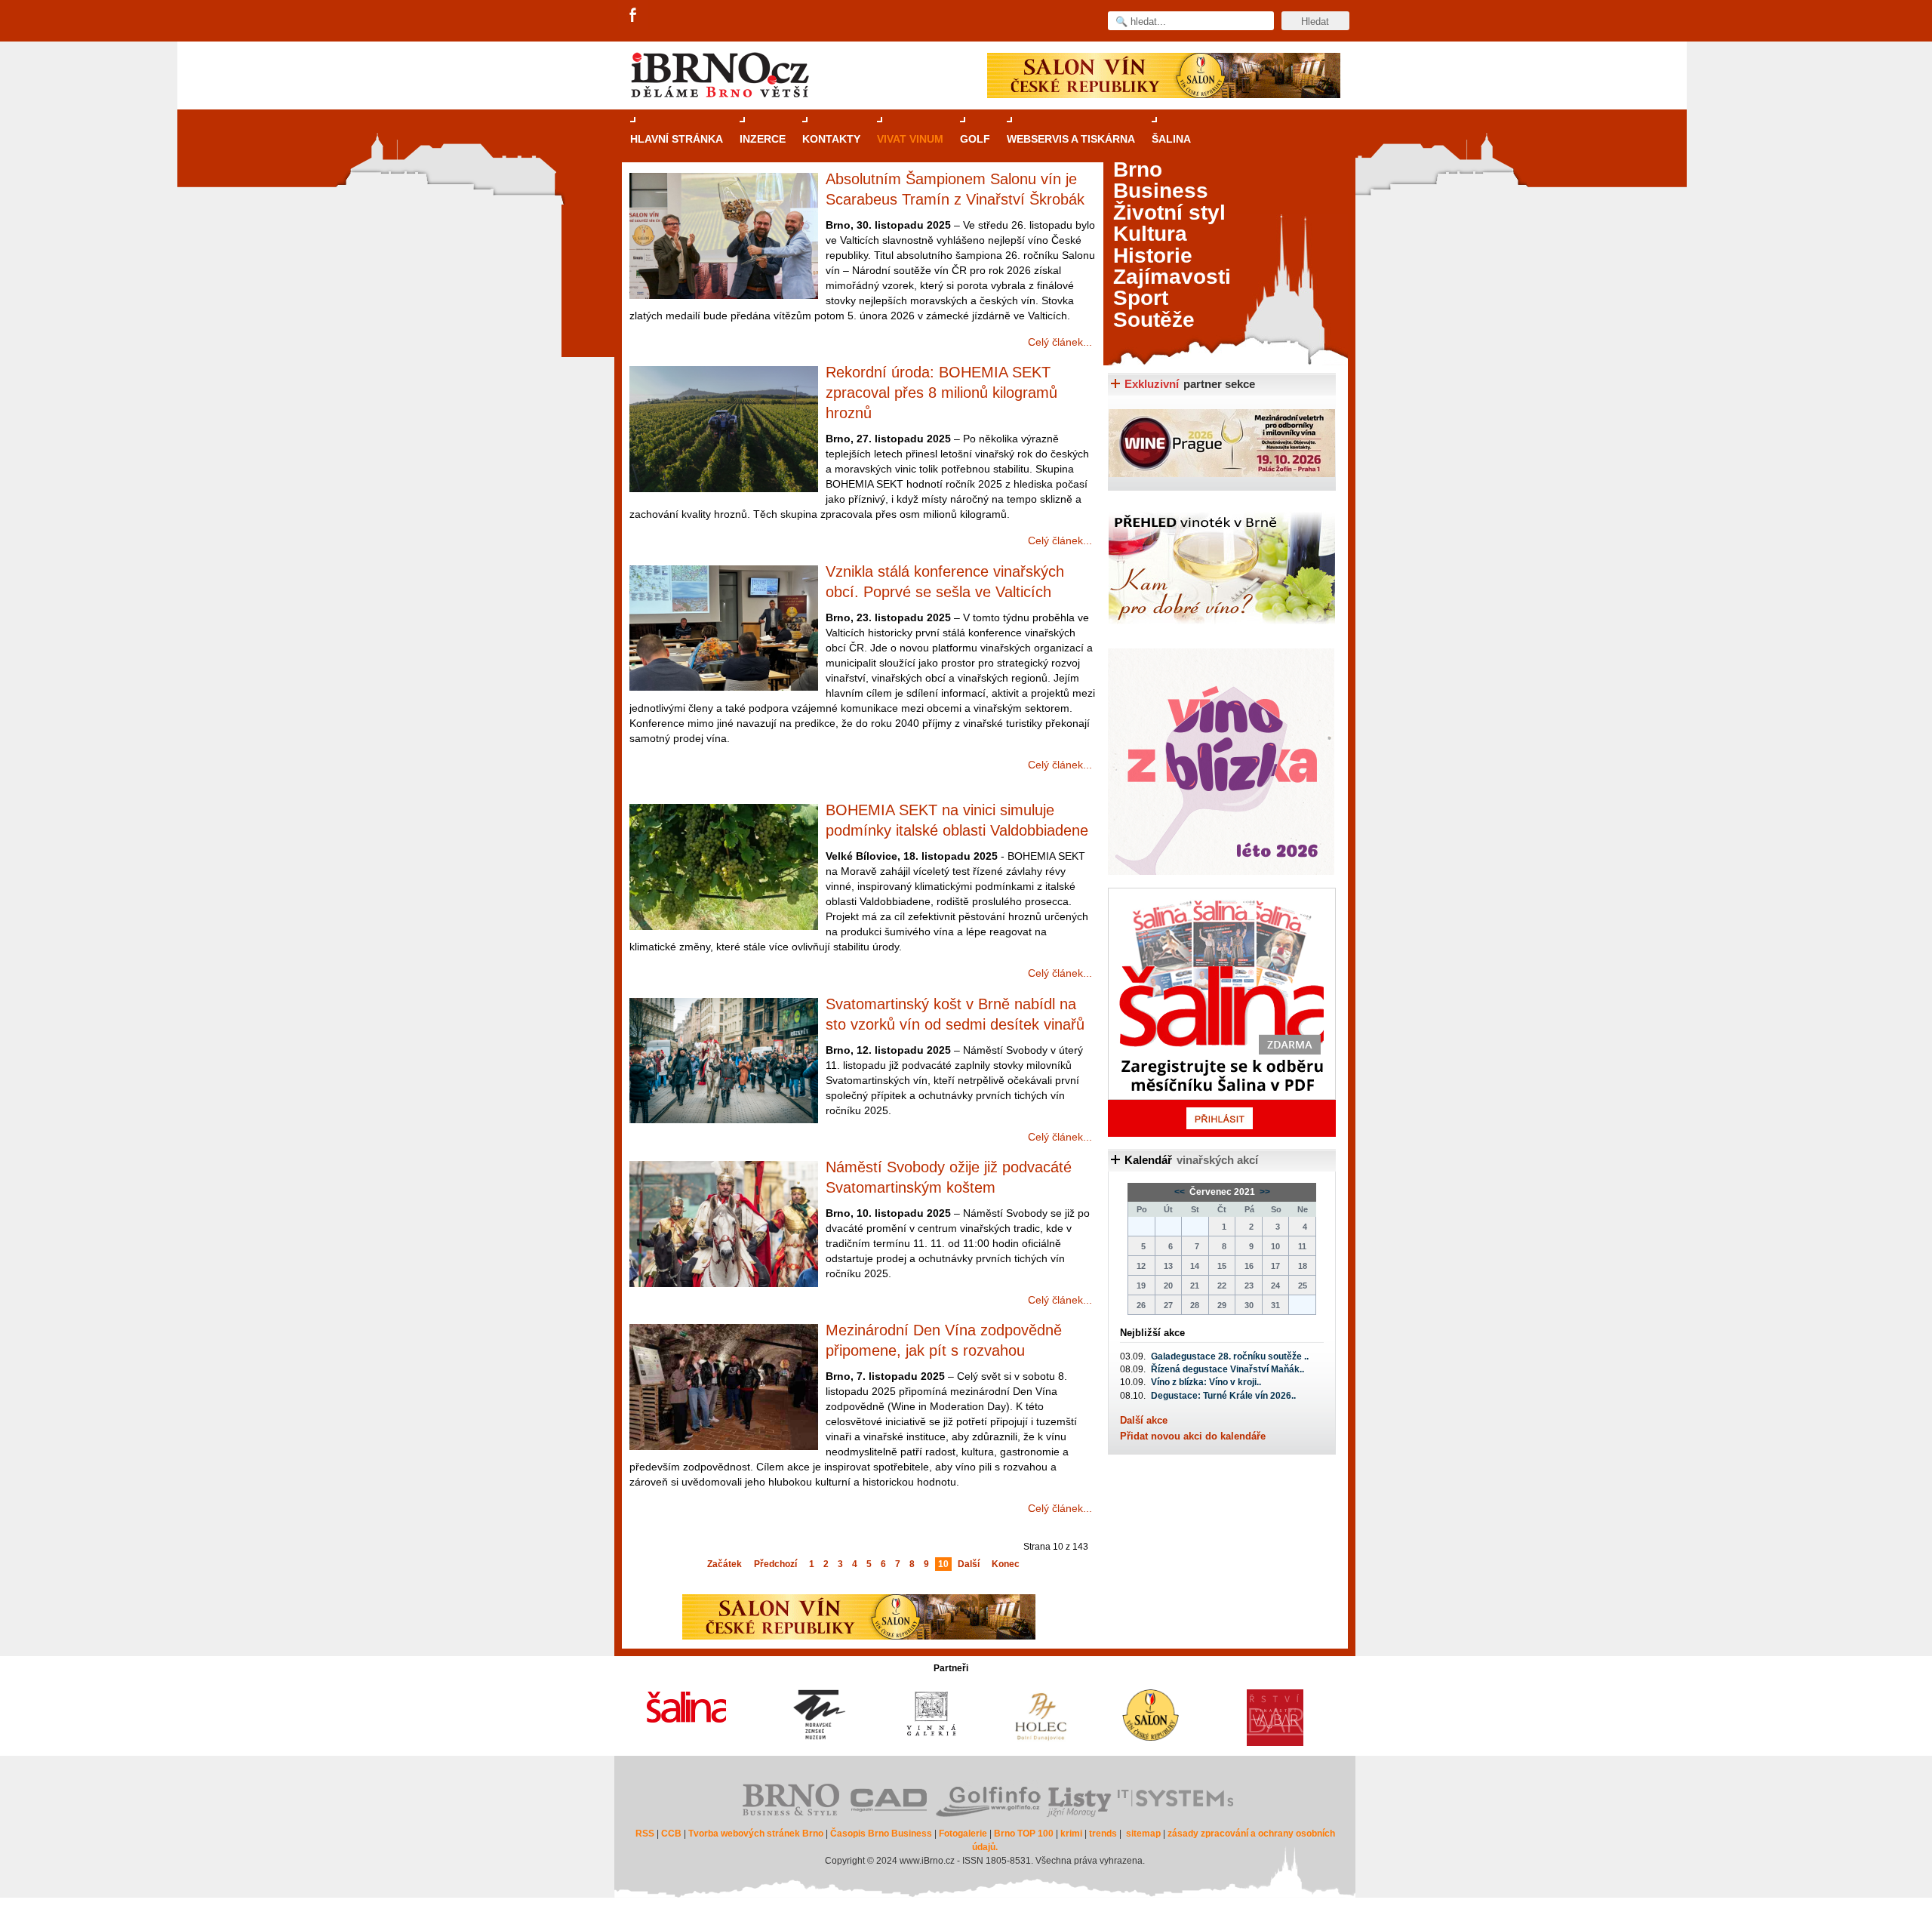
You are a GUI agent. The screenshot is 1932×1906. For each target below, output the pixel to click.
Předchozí (775, 1564)
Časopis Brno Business (881, 1834)
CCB (671, 1834)
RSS (645, 1834)
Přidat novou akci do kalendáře (1193, 1436)
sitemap (1143, 1834)
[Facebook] (634, 16)
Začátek (724, 1564)
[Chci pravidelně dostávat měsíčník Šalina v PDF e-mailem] (1222, 1012)
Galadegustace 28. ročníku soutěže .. (1230, 1356)
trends (1103, 1834)
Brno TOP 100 (1024, 1834)
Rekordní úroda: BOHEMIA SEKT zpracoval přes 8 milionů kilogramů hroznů (941, 393)
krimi (1071, 1834)
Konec (1006, 1564)
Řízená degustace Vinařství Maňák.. (1227, 1369)
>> (1264, 1192)
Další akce (1144, 1420)
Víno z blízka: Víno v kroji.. (1206, 1382)
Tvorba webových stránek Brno (756, 1834)
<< (1181, 1192)
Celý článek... (1060, 342)
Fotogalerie (963, 1834)
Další (969, 1564)
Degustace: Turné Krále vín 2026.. (1223, 1396)
